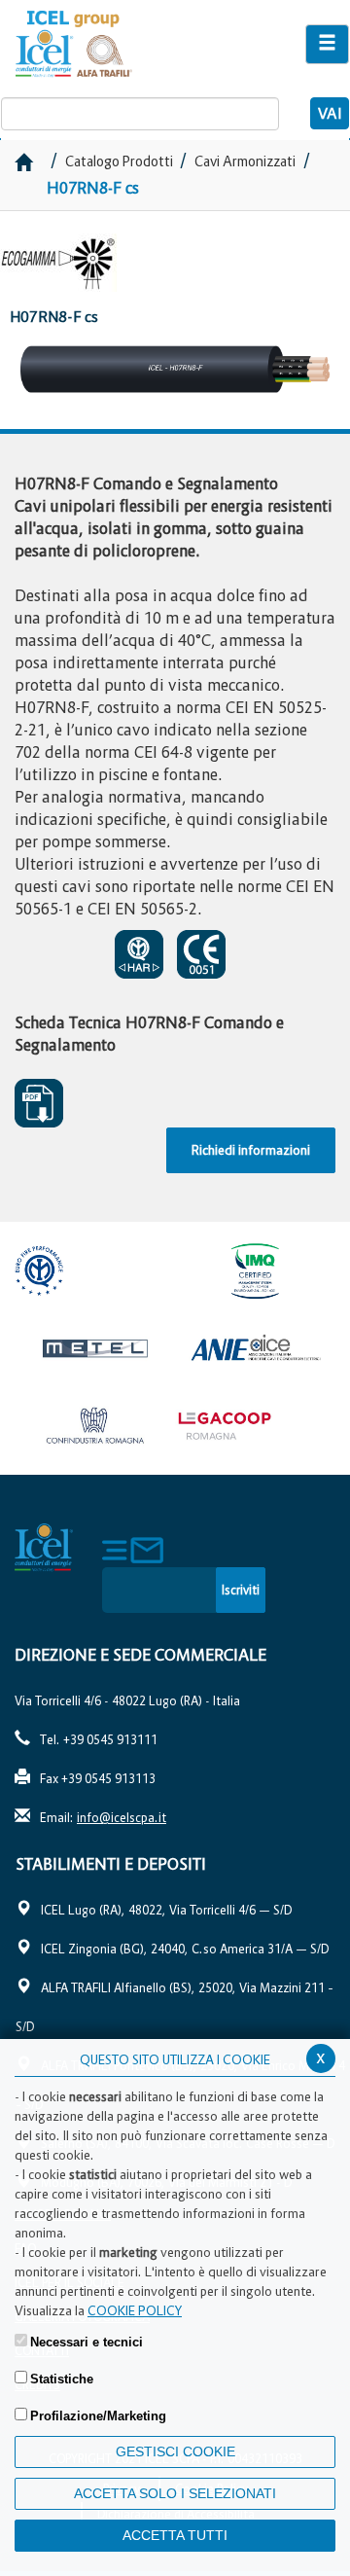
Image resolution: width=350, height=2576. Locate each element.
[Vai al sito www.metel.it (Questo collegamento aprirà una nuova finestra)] (95, 1348)
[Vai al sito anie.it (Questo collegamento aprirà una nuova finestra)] (255, 1348)
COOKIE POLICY (135, 2310)
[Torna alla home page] (117, 44)
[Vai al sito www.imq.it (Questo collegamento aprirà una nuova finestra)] (255, 1270)
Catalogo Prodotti (121, 161)
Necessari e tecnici (87, 2342)
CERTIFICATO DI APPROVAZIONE (144, 954)
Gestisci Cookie (175, 2451)
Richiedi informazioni (251, 1150)
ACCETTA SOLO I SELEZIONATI (175, 2493)
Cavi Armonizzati (245, 161)
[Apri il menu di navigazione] (327, 44)
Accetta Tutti (175, 2535)
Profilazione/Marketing (98, 2416)
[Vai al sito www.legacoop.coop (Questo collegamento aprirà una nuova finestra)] (255, 1426)
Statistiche (62, 2379)
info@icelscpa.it (122, 1818)
